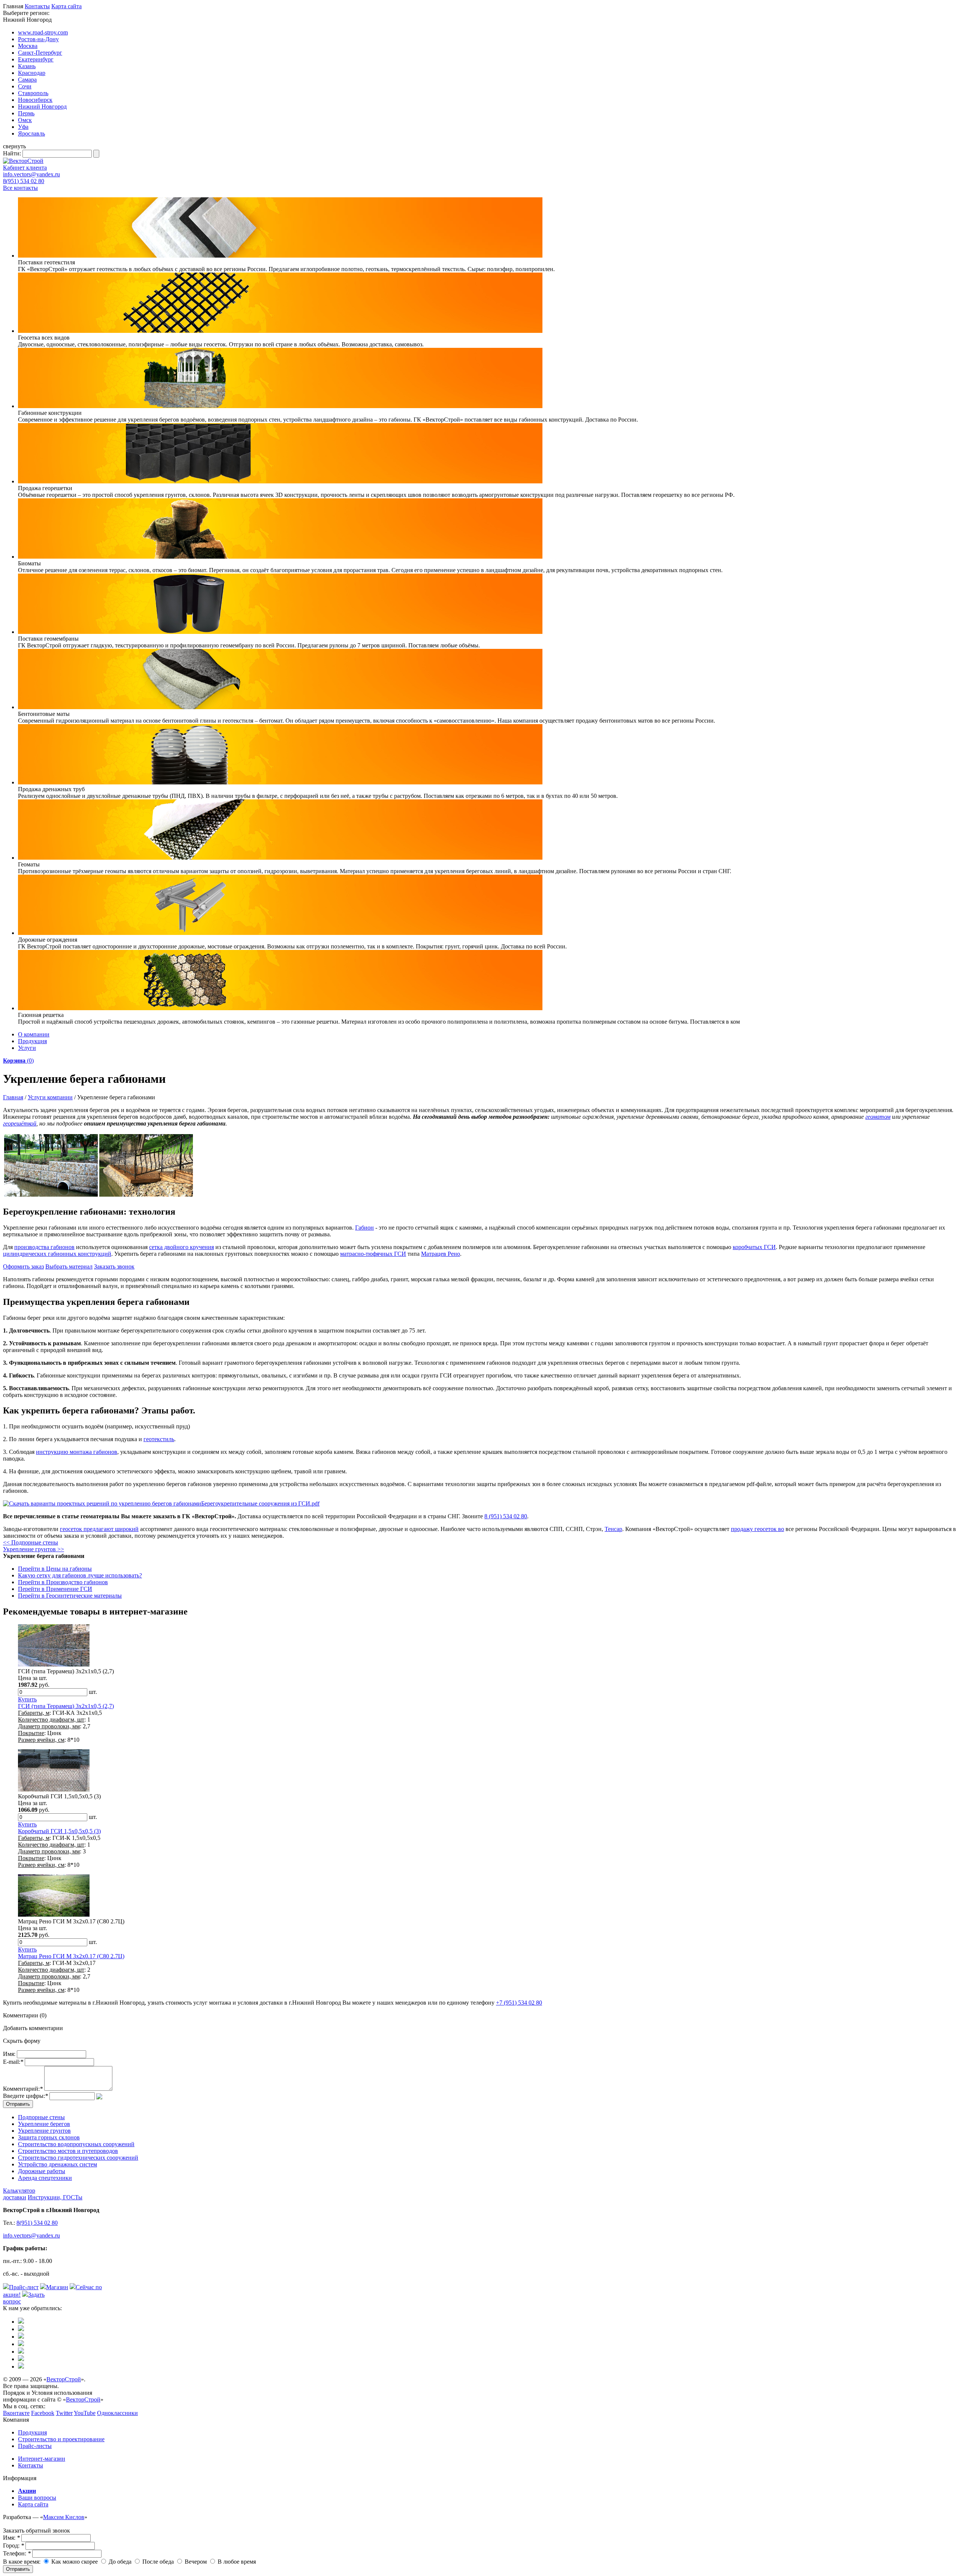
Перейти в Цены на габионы (55, 1569)
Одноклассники (117, 2413)
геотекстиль (159, 1439)
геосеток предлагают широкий (99, 1529)
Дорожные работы (42, 2171)
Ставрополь (33, 93)
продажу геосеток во (757, 1529)
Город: (13, 2545)
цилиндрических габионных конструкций (57, 1254)
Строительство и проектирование (61, 2439)
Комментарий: (23, 2089)
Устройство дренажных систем (58, 2164)
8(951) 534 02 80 (24, 181)
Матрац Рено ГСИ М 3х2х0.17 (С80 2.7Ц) (71, 1956)
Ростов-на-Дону (38, 39)
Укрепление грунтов (44, 2131)
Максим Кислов (64, 2517)
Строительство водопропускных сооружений (76, 2144)
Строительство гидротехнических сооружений (78, 2158)
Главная (13, 1097)
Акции (27, 2491)
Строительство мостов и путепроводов (68, 2151)
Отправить (18, 2569)
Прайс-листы (35, 2446)
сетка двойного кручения (181, 1247)
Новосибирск (35, 100)
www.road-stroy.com (43, 32)
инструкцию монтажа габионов (77, 1452)
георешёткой (20, 1123)
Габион (364, 1228)
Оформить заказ (23, 1266)
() (18, 1061)
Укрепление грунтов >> (34, 1549)
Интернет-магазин (42, 2459)
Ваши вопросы (37, 2498)
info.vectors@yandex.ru (31, 174)
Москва (28, 46)
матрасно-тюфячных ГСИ (373, 1254)
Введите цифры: (25, 2096)
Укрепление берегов (44, 2124)
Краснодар (32, 73)
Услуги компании (50, 1097)
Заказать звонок (114, 1266)
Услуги (27, 1048)
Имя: (9, 2054)
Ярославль (31, 133)
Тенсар (613, 1529)
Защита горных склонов (49, 2137)
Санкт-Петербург (40, 53)
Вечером (195, 2562)
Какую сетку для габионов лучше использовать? (80, 1575)
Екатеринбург (36, 59)
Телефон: (17, 2553)
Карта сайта (66, 6)
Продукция (32, 1041)
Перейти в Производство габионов (63, 1582)
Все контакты (20, 188)
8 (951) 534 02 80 (506, 1516)
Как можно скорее (74, 2562)
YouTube (85, 2413)
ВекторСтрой (64, 2379)
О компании (34, 1034)
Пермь (26, 113)
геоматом (878, 1117)
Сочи (25, 86)
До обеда (119, 2562)
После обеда (157, 2562)
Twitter (64, 2413)
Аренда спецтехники (45, 2178)
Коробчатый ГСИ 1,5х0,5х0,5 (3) (59, 1831)
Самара (27, 80)
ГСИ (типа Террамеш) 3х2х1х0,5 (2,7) (66, 1706)
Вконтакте (16, 2413)
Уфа (23, 127)
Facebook (43, 2413)
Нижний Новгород (42, 107)
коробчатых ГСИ (754, 1247)
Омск (25, 120)
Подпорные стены (41, 2117)
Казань (27, 66)
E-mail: (13, 2062)
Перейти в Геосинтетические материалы (70, 1596)
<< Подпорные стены (31, 1542)
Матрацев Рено (441, 1254)
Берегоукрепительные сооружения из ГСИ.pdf (260, 1503)
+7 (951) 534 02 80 (519, 2003)
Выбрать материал (69, 1266)
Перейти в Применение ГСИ (55, 1589)
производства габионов (44, 1247)
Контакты (37, 6)
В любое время (236, 2562)
